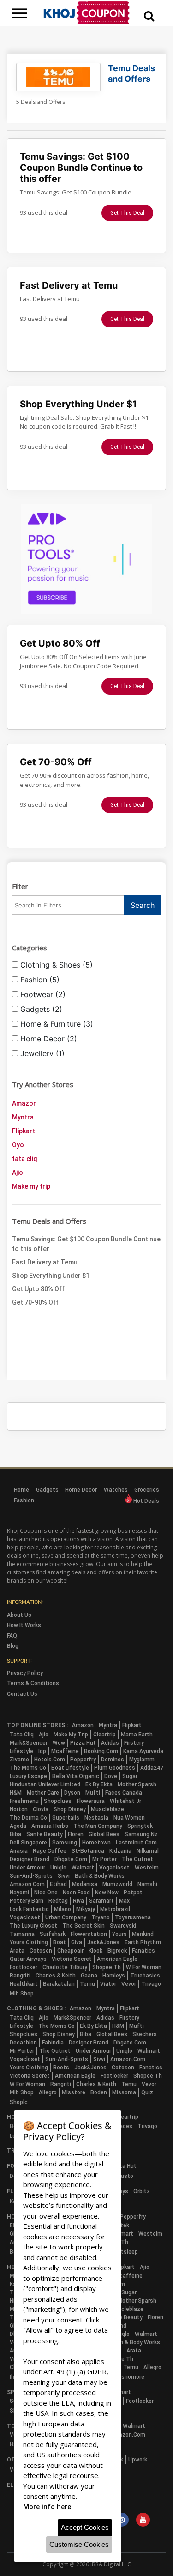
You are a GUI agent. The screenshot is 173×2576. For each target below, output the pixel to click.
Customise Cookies (79, 2544)
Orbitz (142, 2191)
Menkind (143, 1934)
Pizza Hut (83, 1743)
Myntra (23, 1117)
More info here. (48, 2507)
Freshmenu (24, 1801)
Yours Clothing (29, 1942)
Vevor (129, 1984)
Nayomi (19, 1893)
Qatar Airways (28, 1959)
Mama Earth (137, 1735)
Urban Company (66, 1917)
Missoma (124, 2092)
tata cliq (25, 1159)
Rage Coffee (50, 1851)
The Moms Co (28, 1768)
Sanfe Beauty (45, 1834)
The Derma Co (28, 1818)
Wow (59, 1743)
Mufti (93, 1793)
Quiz (147, 2092)
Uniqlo (58, 1868)
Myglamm (142, 1760)
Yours (119, 1934)
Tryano (101, 1917)
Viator (108, 1984)
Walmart (83, 1868)
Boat (60, 1942)
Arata (17, 1951)
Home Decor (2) (48, 1039)
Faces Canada (124, 1793)
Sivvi (64, 1876)
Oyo (18, 1145)
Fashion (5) (39, 980)
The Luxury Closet (33, 1926)
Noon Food (76, 1893)
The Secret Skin (84, 1926)
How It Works (24, 1625)
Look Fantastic (29, 1909)
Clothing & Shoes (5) (55, 965)
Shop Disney (70, 1809)
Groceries (147, 1490)
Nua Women (129, 1818)
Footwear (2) (42, 994)
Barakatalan (59, 1984)
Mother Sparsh (137, 1784)
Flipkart (24, 1131)
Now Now (107, 1893)
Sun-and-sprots (31, 1876)
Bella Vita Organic (76, 1776)
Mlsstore (74, 2092)
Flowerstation (89, 1934)
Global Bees (104, 1834)
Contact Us (22, 1694)
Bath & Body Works (100, 1876)
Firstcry (134, 1743)
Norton (19, 1809)
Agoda (18, 1826)
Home (21, 1490)
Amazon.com (27, 1884)
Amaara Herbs (50, 1826)
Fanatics (143, 1951)
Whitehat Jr (125, 1801)
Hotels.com (50, 1760)
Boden (99, 2092)
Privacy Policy (25, 1673)
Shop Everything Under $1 (51, 1276)
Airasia (19, 1851)
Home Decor (81, 1490)
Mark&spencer (29, 1743)
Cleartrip (104, 1735)
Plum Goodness (115, 1768)
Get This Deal (127, 213)
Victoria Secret (72, 1959)
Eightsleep (124, 2252)
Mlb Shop (22, 1994)
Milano (63, 1909)
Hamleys (114, 1976)
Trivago (151, 1984)
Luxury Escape (28, 1776)
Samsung (65, 1843)
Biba (15, 1834)
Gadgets (47, 1490)
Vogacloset (114, 1868)
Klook (95, 1951)
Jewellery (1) (41, 1053)
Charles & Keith (56, 1976)
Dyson (72, 1793)
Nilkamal (148, 1851)
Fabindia (53, 2043)
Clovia (41, 1809)
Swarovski (123, 1926)
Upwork (138, 2460)
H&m (16, 1793)
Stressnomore (125, 2377)
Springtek (140, 1826)
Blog (13, 1646)
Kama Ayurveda (143, 1751)
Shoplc (19, 2102)
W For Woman (144, 1967)
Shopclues (58, 1801)
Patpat (133, 1893)
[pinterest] (122, 2521)
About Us (19, 1615)
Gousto (124, 2176)
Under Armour (27, 1868)
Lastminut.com (136, 1843)
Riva (78, 1901)
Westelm (147, 1868)
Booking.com (101, 1751)
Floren (76, 1834)
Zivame (19, 1760)
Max (124, 1901)
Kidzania (120, 1851)
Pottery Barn (27, 1901)
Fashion (24, 1500)
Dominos (113, 1760)
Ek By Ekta (99, 1784)
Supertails (66, 1818)
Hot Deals (146, 1501)
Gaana (89, 1976)
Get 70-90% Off (35, 1302)
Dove (111, 1776)
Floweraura (91, 1801)
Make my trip (31, 1186)
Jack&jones (103, 1942)
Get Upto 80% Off (38, 1289)
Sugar (130, 1776)
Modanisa (85, 1884)
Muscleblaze (107, 1809)
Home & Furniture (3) (56, 1024)
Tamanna (22, 1934)
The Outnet (137, 1859)
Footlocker (24, 1967)
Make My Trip (71, 1735)
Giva (77, 1942)
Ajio (18, 1173)
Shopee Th (107, 1967)
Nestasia (96, 1818)
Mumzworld (117, 1884)
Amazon (24, 1103)
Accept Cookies (85, 2527)
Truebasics (145, 1976)
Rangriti (20, 1976)
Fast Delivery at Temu (45, 1262)
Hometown (96, 1843)
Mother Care (43, 1793)
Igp (42, 1751)
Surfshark (53, 1934)
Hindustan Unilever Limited (45, 1784)
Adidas (110, 1743)
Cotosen (41, 1951)
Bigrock (117, 1951)
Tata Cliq (22, 1735)
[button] (149, 16)
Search (143, 905)
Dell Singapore (28, 1843)
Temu (87, 1984)
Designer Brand (30, 1859)
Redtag (58, 1901)
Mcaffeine (65, 1751)
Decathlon (23, 2043)
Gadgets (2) (40, 1009)
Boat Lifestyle (70, 1768)
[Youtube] (143, 2521)
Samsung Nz (141, 1834)
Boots (61, 2068)
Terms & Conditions (33, 1683)
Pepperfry (83, 1760)
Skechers (145, 2034)
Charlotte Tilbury (65, 1967)
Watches (116, 1490)
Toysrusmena (133, 1917)
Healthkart (24, 1984)
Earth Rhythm (143, 1942)
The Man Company (98, 1826)
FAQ (12, 1636)
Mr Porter (104, 1859)
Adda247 (152, 1768)
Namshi (147, 1884)
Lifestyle (21, 1751)
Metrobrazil (115, 1909)
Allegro (48, 2092)
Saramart (101, 1901)
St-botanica (88, 1851)
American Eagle (117, 1959)
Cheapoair (70, 1951)
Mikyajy (86, 1909)
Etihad (58, 1884)
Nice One (46, 1893)
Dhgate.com (71, 1859)
